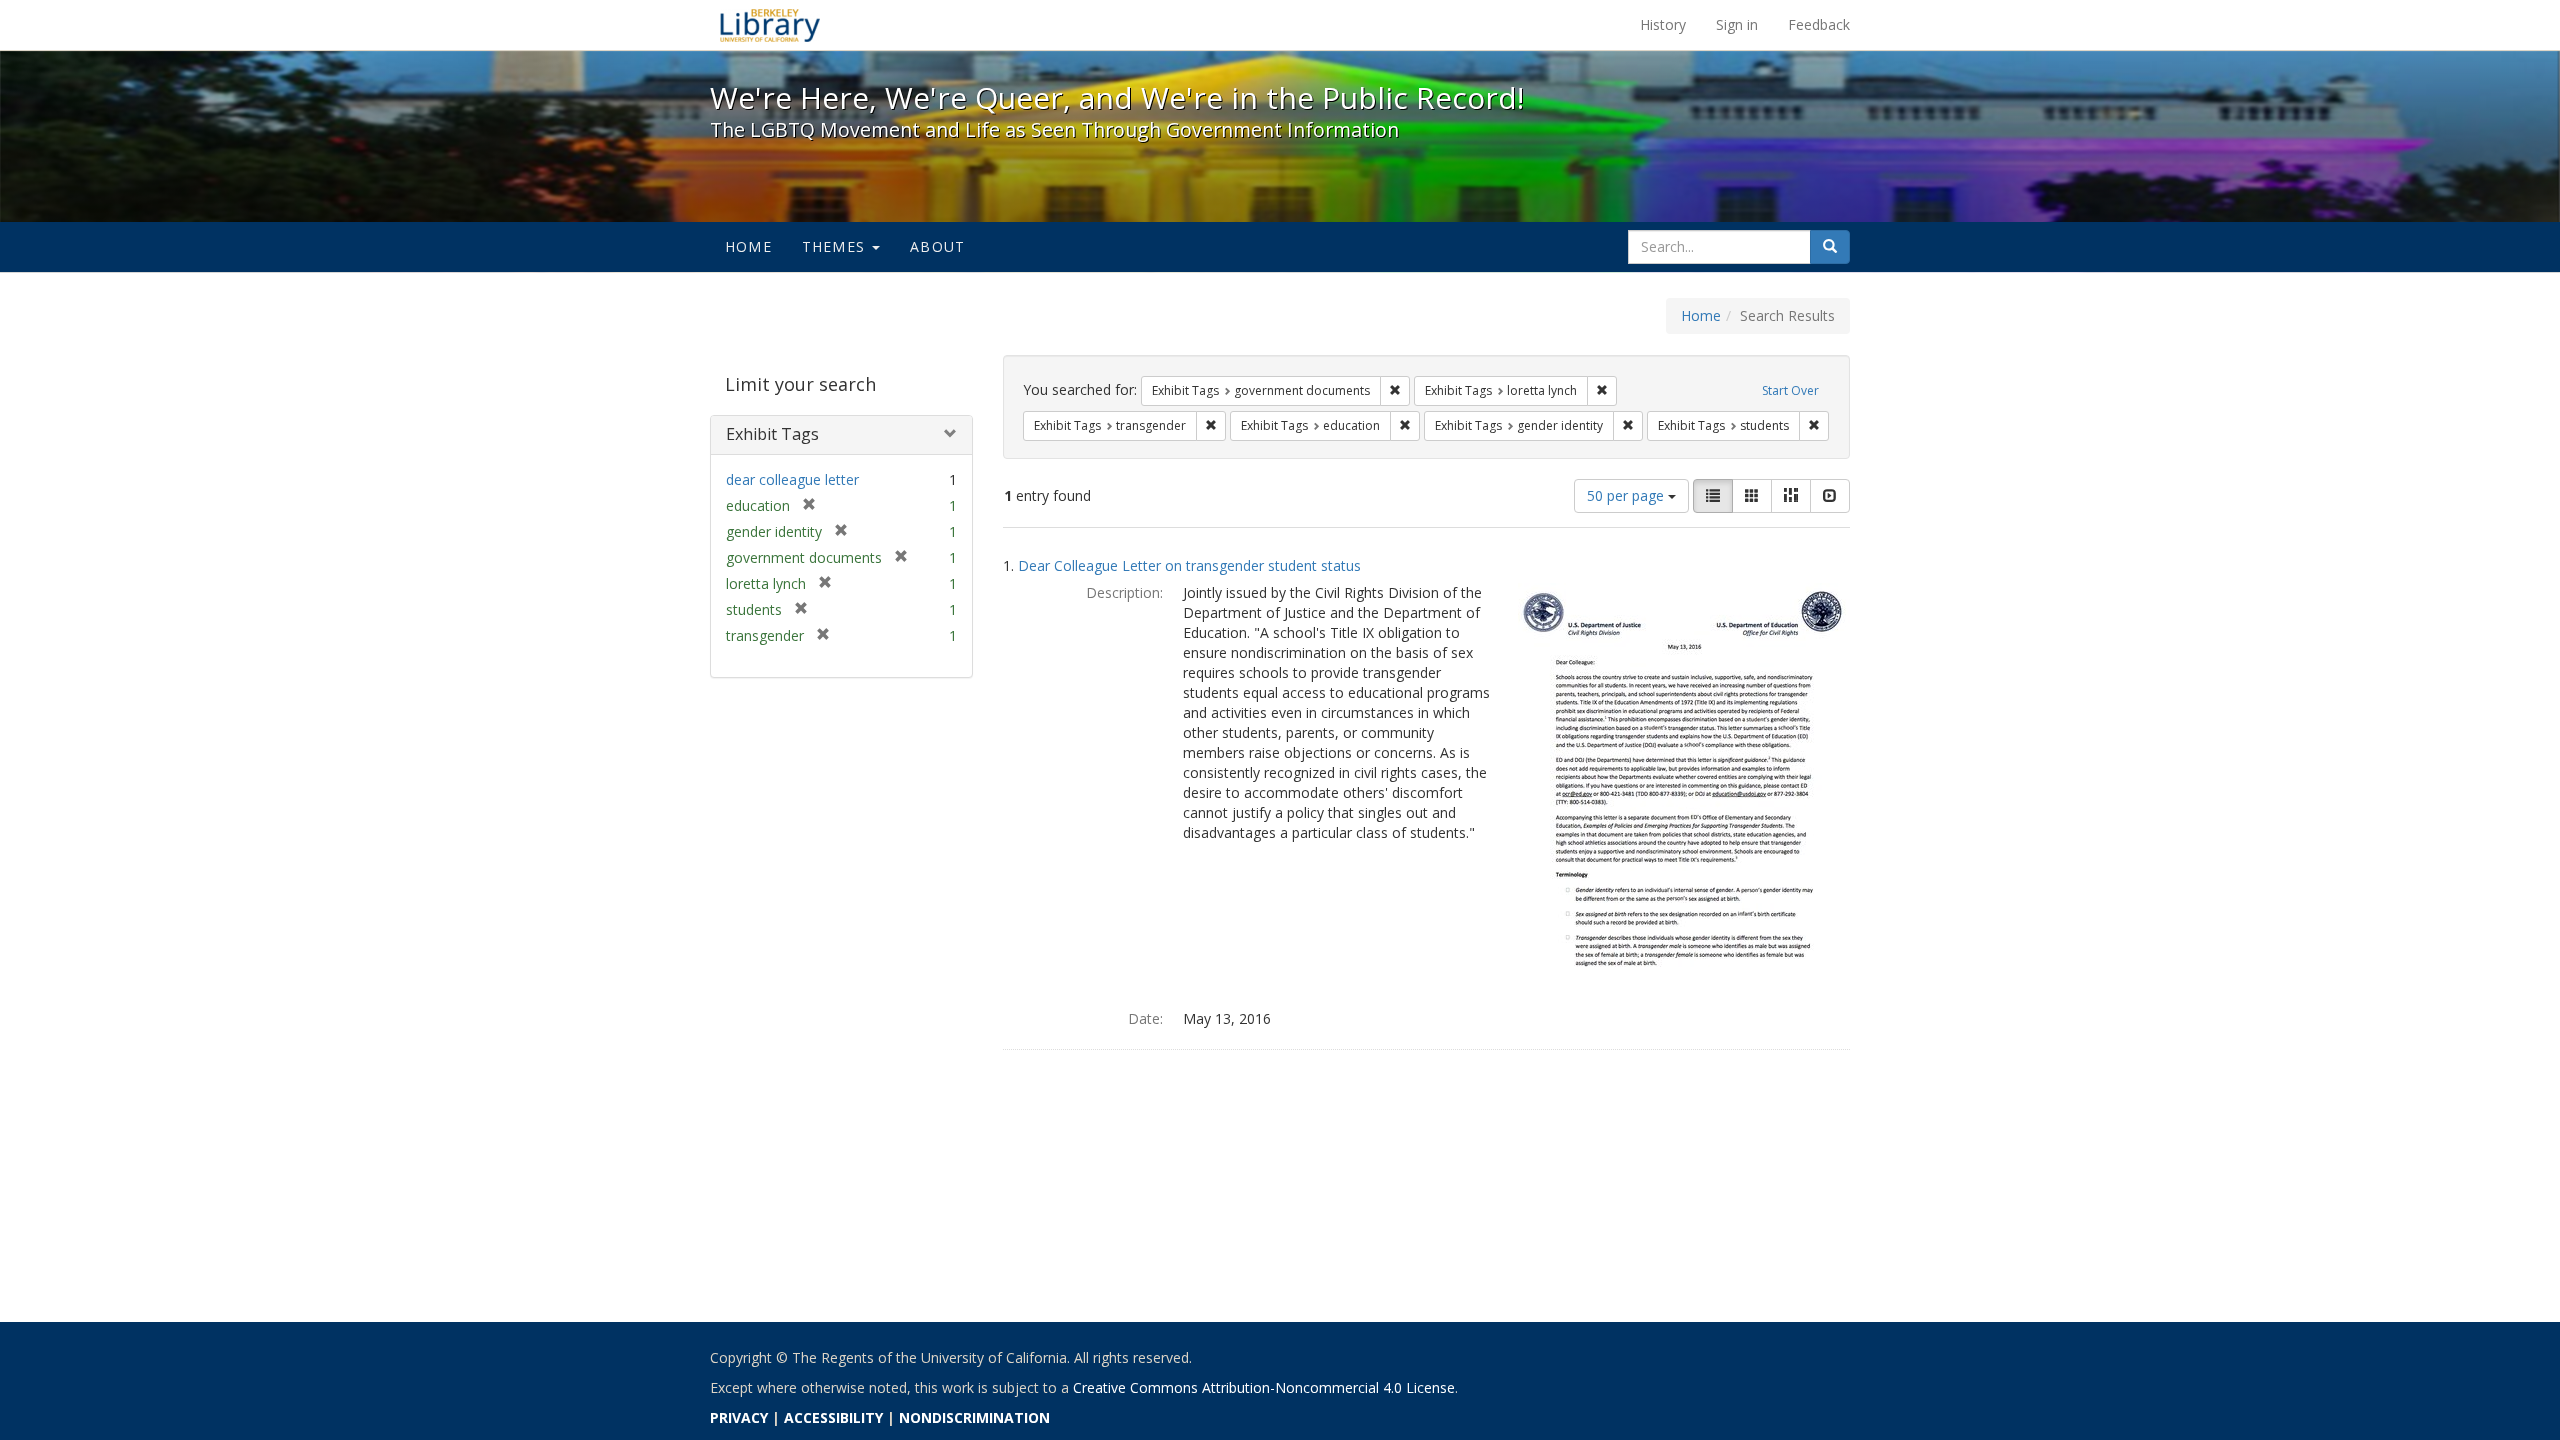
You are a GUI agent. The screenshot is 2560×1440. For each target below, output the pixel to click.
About (937, 246)
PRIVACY (739, 1417)
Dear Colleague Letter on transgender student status (1189, 565)
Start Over (1790, 390)
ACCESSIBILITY (833, 1417)
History (1663, 24)
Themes (836, 246)
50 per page (1627, 495)
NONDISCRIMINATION (974, 1417)
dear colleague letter (792, 479)
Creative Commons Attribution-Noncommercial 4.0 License (1264, 1387)
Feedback (1819, 24)
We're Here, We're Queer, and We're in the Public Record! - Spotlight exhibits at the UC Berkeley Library (770, 25)
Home (748, 246)
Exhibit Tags (772, 434)
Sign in (1737, 24)
